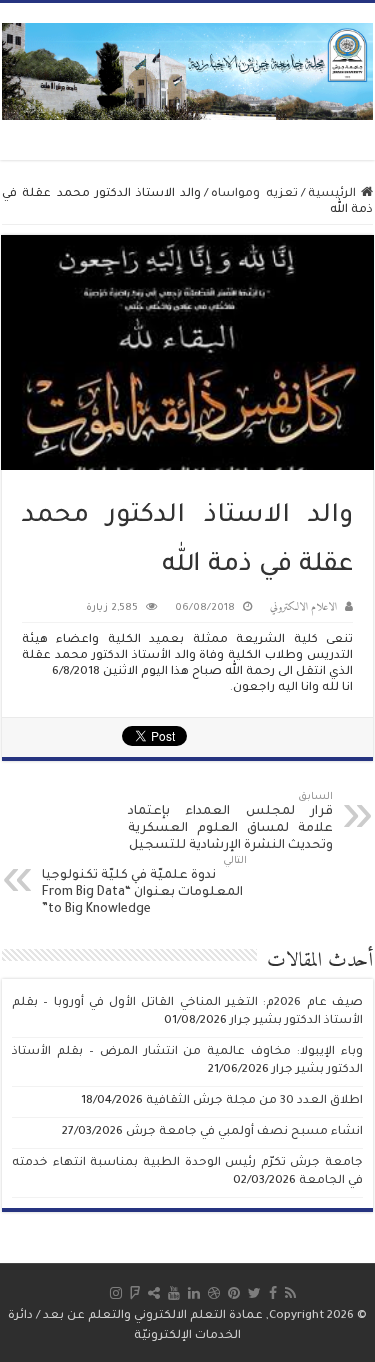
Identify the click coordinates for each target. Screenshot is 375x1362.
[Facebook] (273, 1293)
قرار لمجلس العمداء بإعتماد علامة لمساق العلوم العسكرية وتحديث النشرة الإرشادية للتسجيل (230, 822)
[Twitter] (254, 1293)
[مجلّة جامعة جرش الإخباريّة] (187, 70)
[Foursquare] (135, 1293)
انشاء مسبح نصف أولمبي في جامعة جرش (244, 1132)
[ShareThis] (154, 1293)
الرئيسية (334, 194)
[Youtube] (174, 1293)
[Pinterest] (234, 1293)
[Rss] (290, 1293)
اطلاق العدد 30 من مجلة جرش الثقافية (254, 1101)
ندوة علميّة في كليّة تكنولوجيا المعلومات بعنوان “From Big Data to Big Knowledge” (144, 886)
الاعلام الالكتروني (303, 607)
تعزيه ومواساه (254, 194)
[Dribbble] (214, 1293)
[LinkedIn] (194, 1293)
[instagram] (116, 1293)
